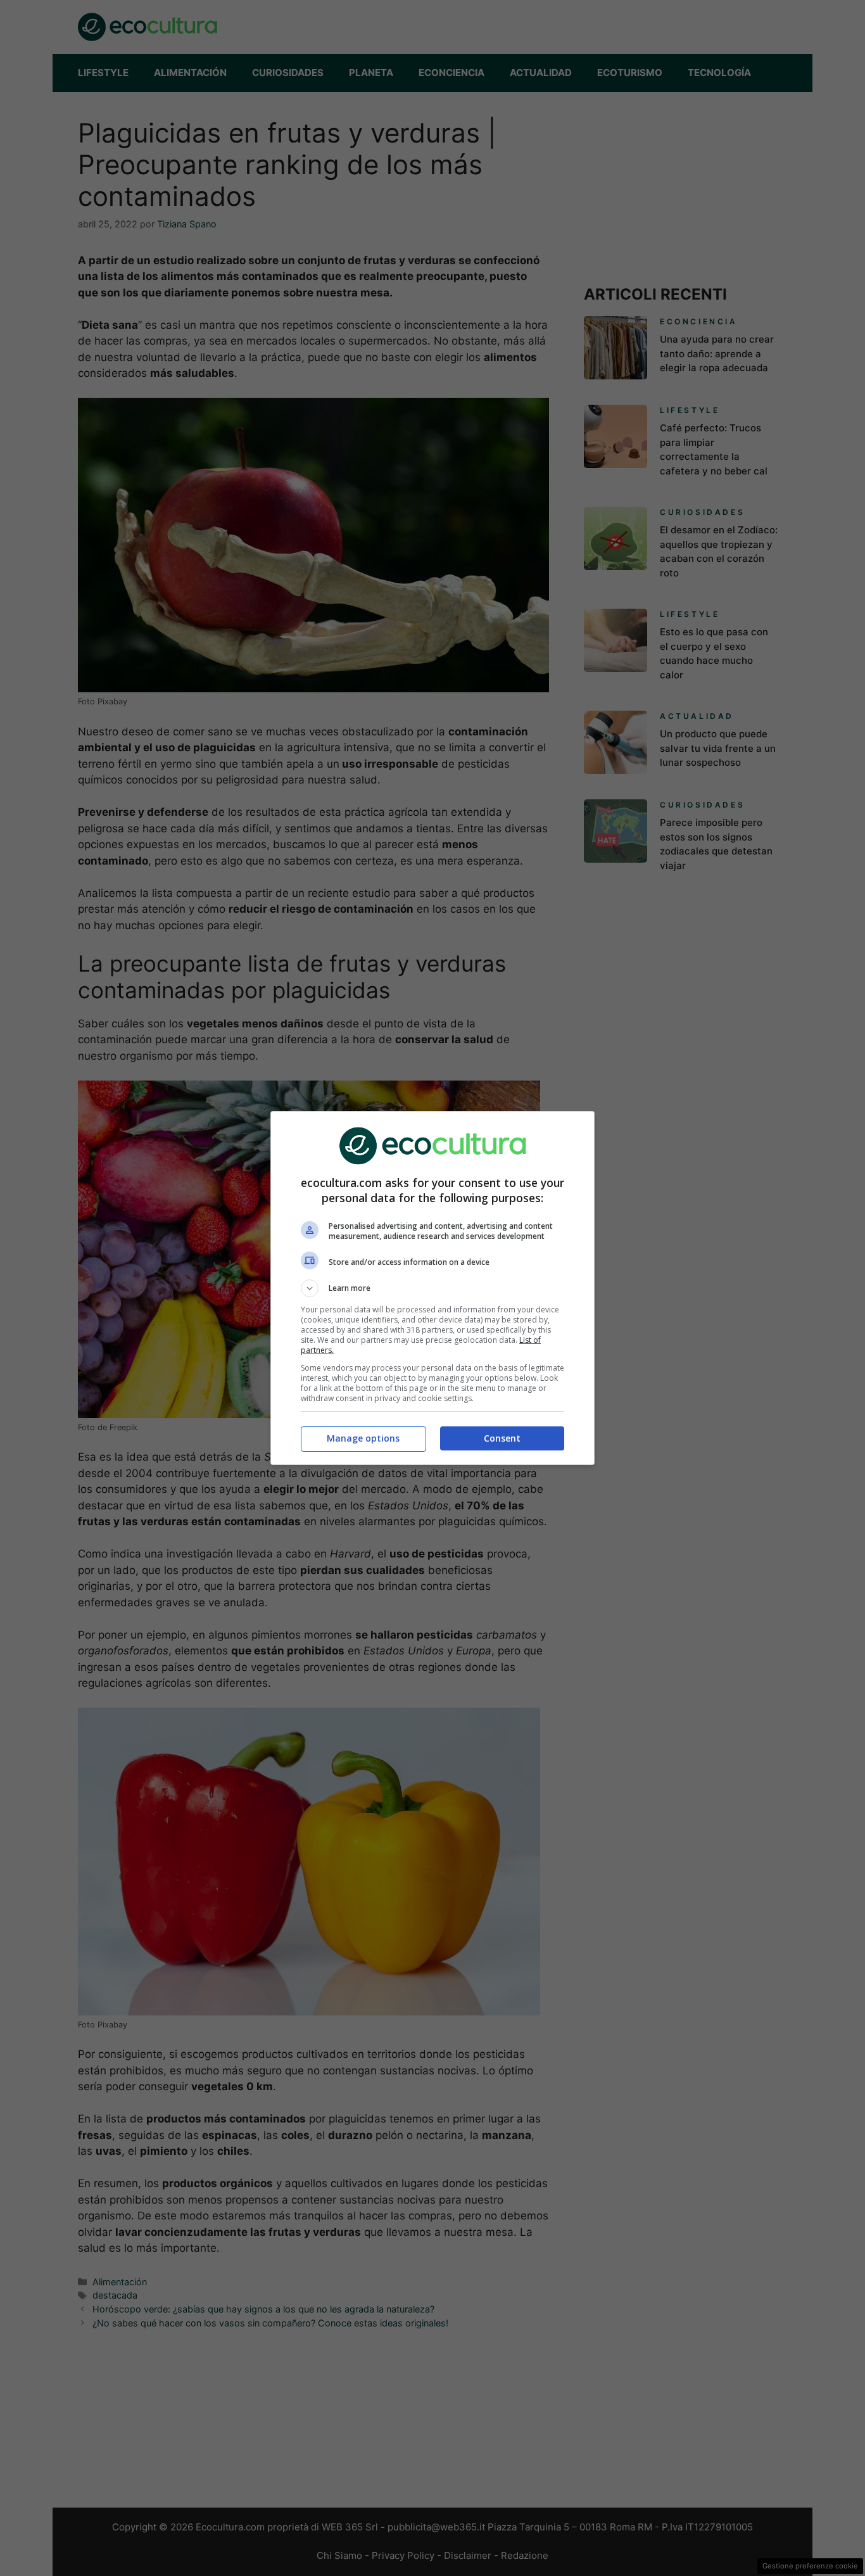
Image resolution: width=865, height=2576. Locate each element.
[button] (432, 1288)
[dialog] (432, 1288)
